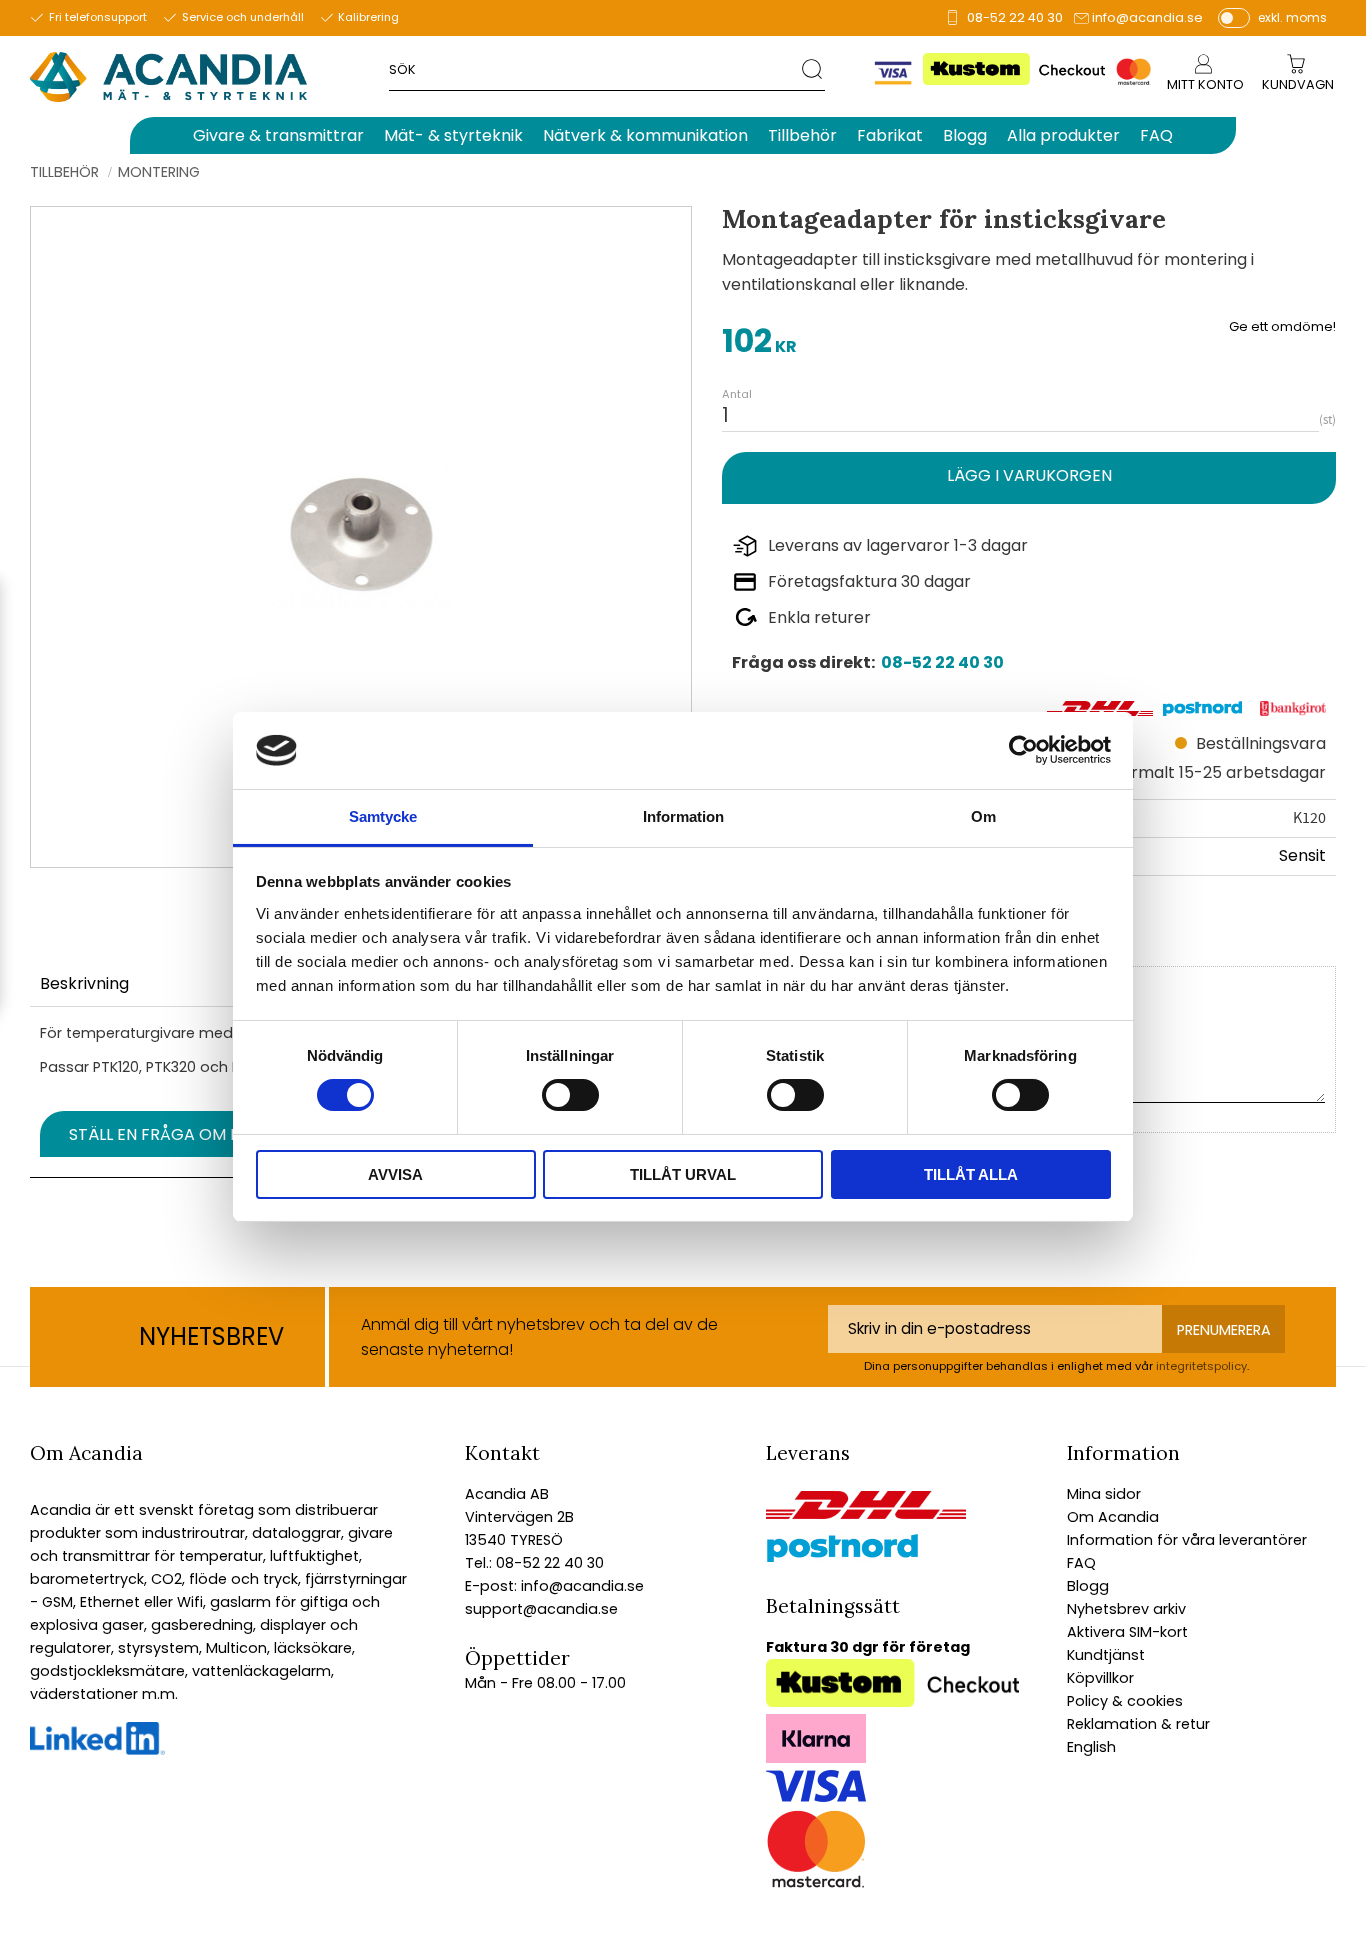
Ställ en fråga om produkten (197, 1134)
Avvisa (395, 1174)
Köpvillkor (1100, 1678)
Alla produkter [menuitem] (1063, 135)
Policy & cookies (1125, 1701)
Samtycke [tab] (383, 816)
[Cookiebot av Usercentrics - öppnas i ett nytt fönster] (1023, 750)
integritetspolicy (1201, 1366)
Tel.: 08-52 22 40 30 (534, 1563)
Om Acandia (1113, 1517)
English (1091, 1747)
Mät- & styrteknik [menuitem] (453, 135)
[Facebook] (97, 1750)
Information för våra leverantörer (1187, 1540)
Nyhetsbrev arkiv (1126, 1609)
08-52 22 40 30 (1015, 17)
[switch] (570, 1095)
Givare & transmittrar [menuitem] (278, 135)
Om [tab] (983, 816)
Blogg (1088, 1586)
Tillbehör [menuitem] (802, 135)
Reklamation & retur (1138, 1724)
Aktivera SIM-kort (1127, 1632)
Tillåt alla (971, 1174)
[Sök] (813, 68)
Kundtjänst (1106, 1655)
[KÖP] (1029, 477)
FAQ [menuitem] (1156, 135)
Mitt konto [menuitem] (1205, 84)
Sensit (1302, 855)
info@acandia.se (1147, 17)
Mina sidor (1104, 1494)
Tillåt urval (683, 1174)
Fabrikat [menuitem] (890, 135)
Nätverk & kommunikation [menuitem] (645, 135)
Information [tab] (683, 816)
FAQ (1081, 1563)
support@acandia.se (541, 1609)
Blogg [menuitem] (965, 135)
